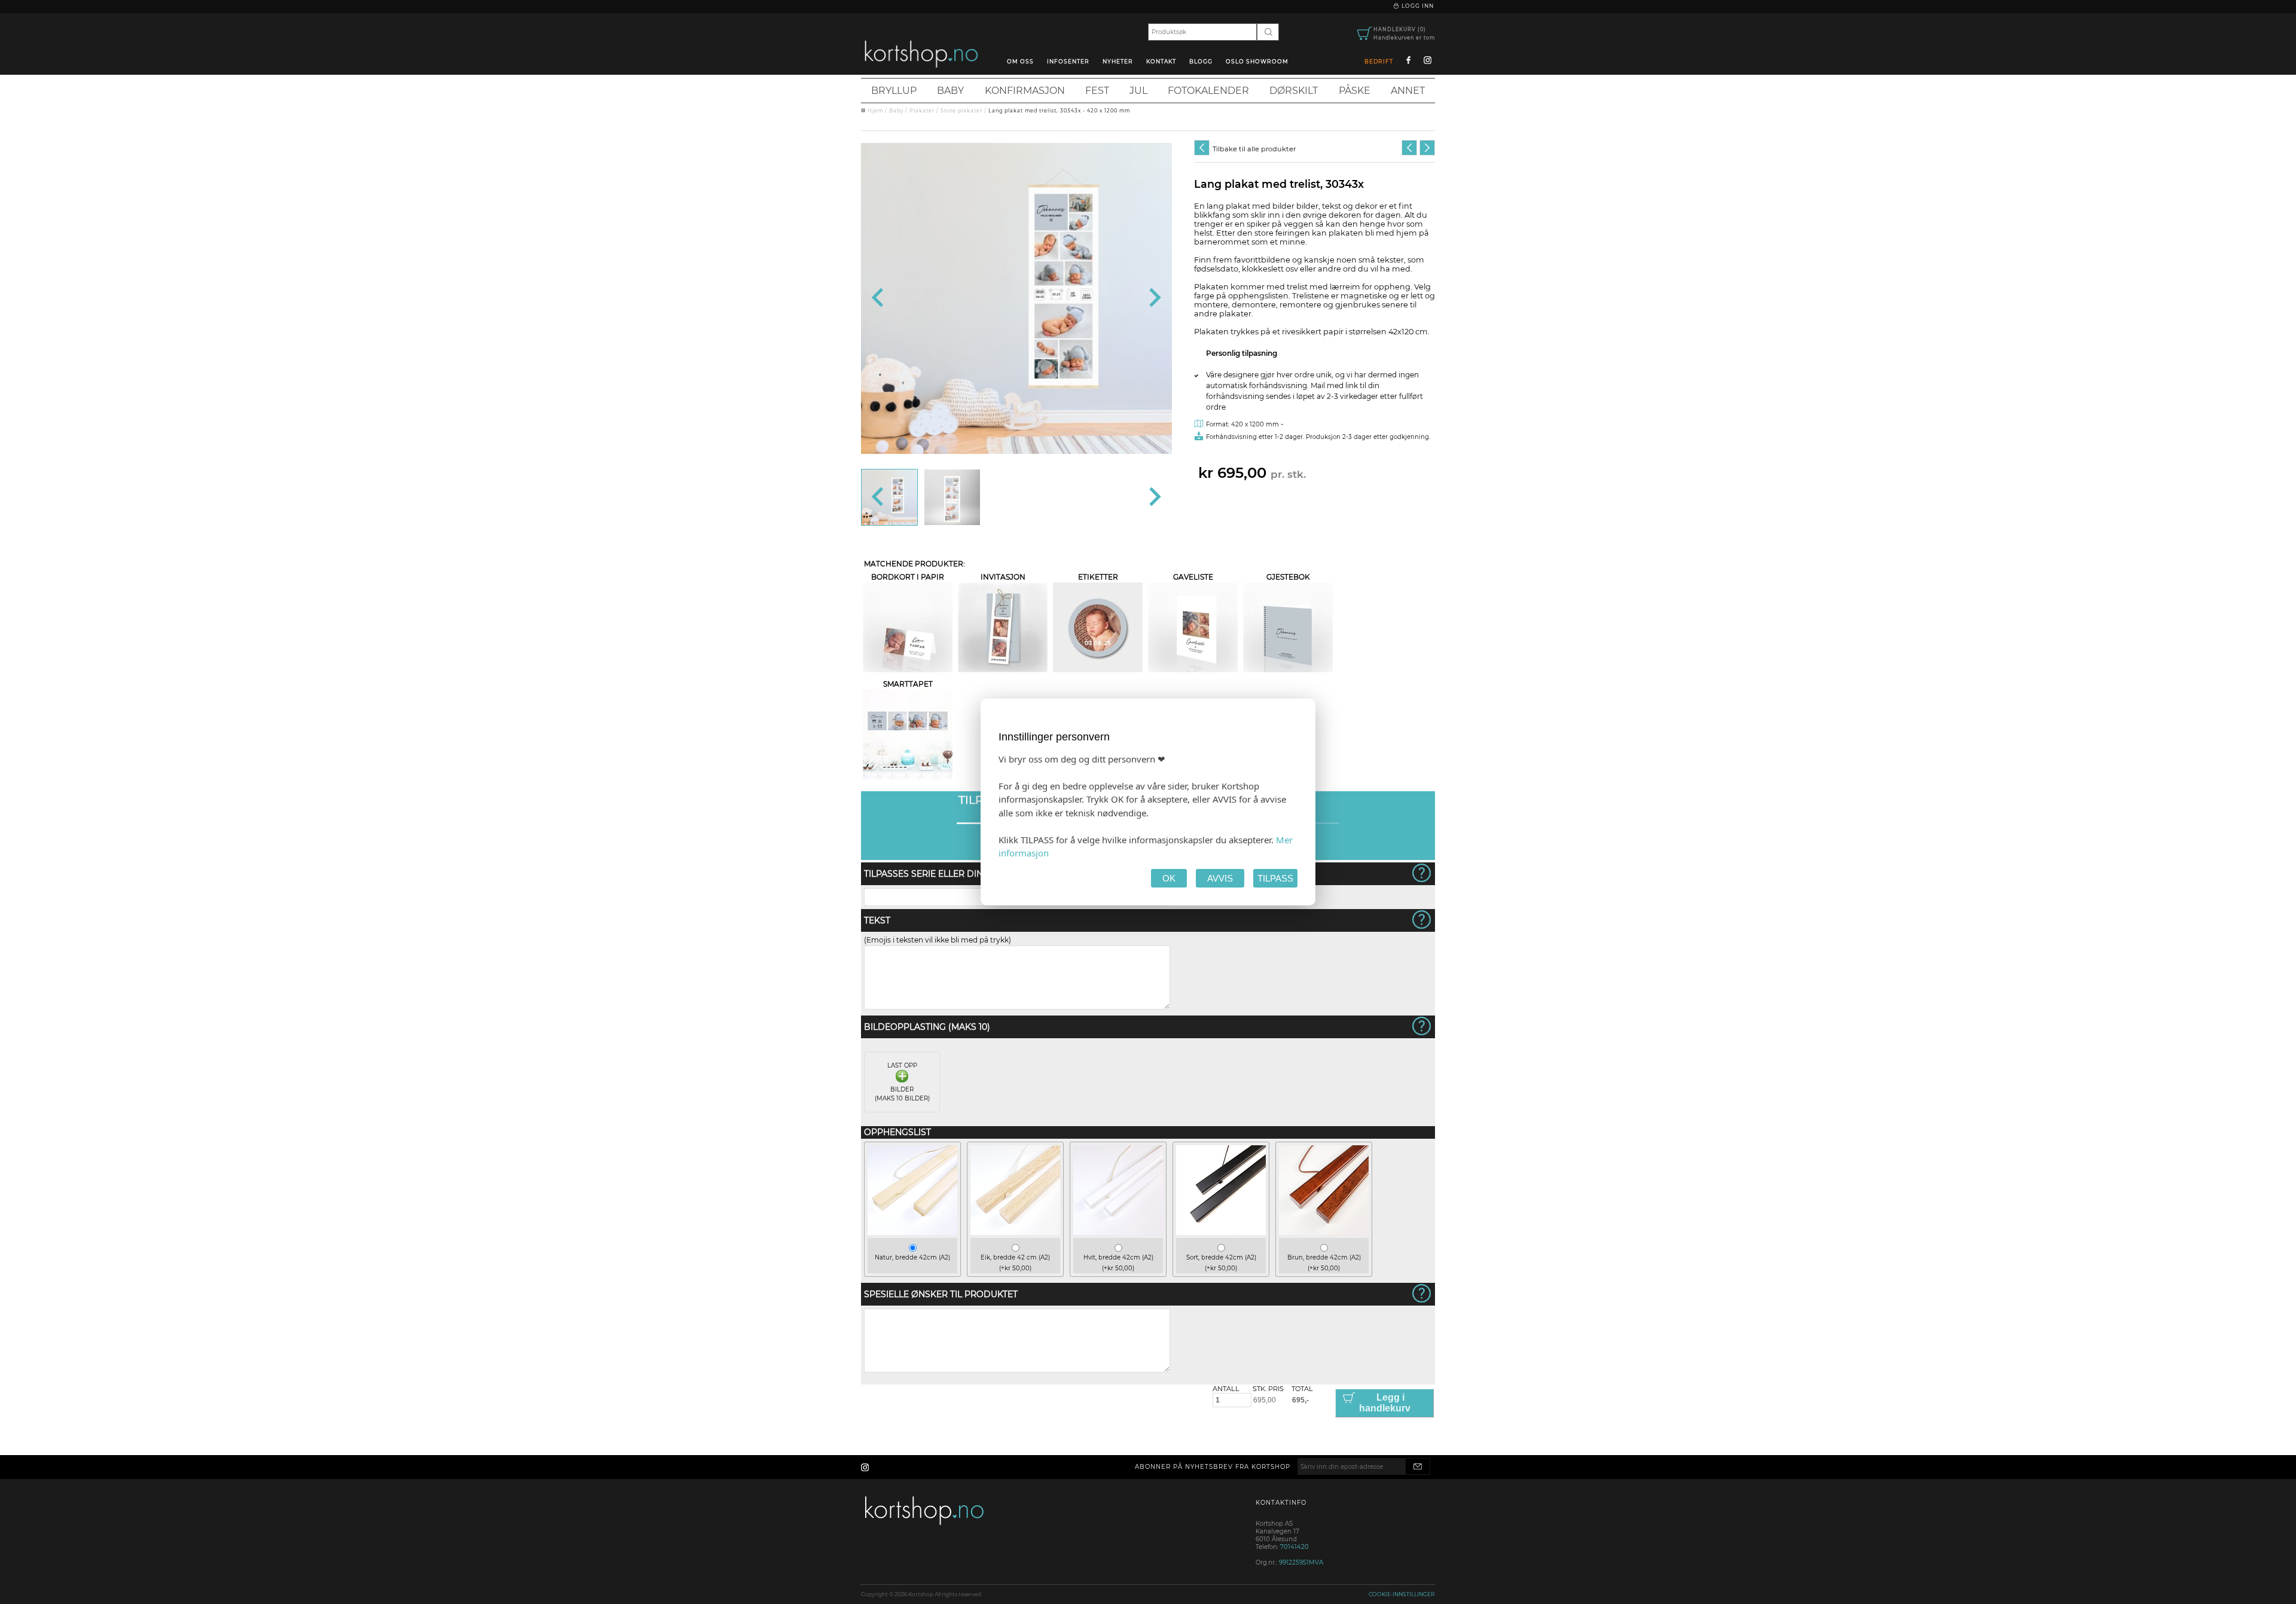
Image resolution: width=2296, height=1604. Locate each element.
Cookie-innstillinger (1402, 1594)
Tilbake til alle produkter (1254, 149)
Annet (1408, 91)
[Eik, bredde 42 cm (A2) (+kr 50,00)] (1015, 1232)
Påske (1355, 91)
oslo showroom (1257, 61)
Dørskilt (1294, 91)
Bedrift (1379, 61)
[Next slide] (1154, 298)
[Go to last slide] (879, 298)
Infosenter (1068, 61)
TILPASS (1275, 878)
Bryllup (894, 91)
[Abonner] (1418, 1466)
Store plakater (961, 111)
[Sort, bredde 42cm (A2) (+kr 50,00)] (1221, 1232)
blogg (1201, 61)
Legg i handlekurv (1385, 1403)
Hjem (875, 111)
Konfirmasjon (1025, 91)
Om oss (1020, 61)
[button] (889, 497)
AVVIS (1220, 878)
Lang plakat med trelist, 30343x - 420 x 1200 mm (1059, 111)
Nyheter (1118, 61)
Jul (1138, 91)
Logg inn (1417, 6)
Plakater (922, 111)
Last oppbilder (902, 1082)
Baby (950, 91)
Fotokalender (1208, 91)
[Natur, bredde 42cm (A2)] (912, 1232)
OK (1169, 878)
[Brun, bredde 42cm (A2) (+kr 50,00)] (1324, 1232)
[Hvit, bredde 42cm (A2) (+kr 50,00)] (1118, 1232)
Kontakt (1161, 61)
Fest (1097, 91)
